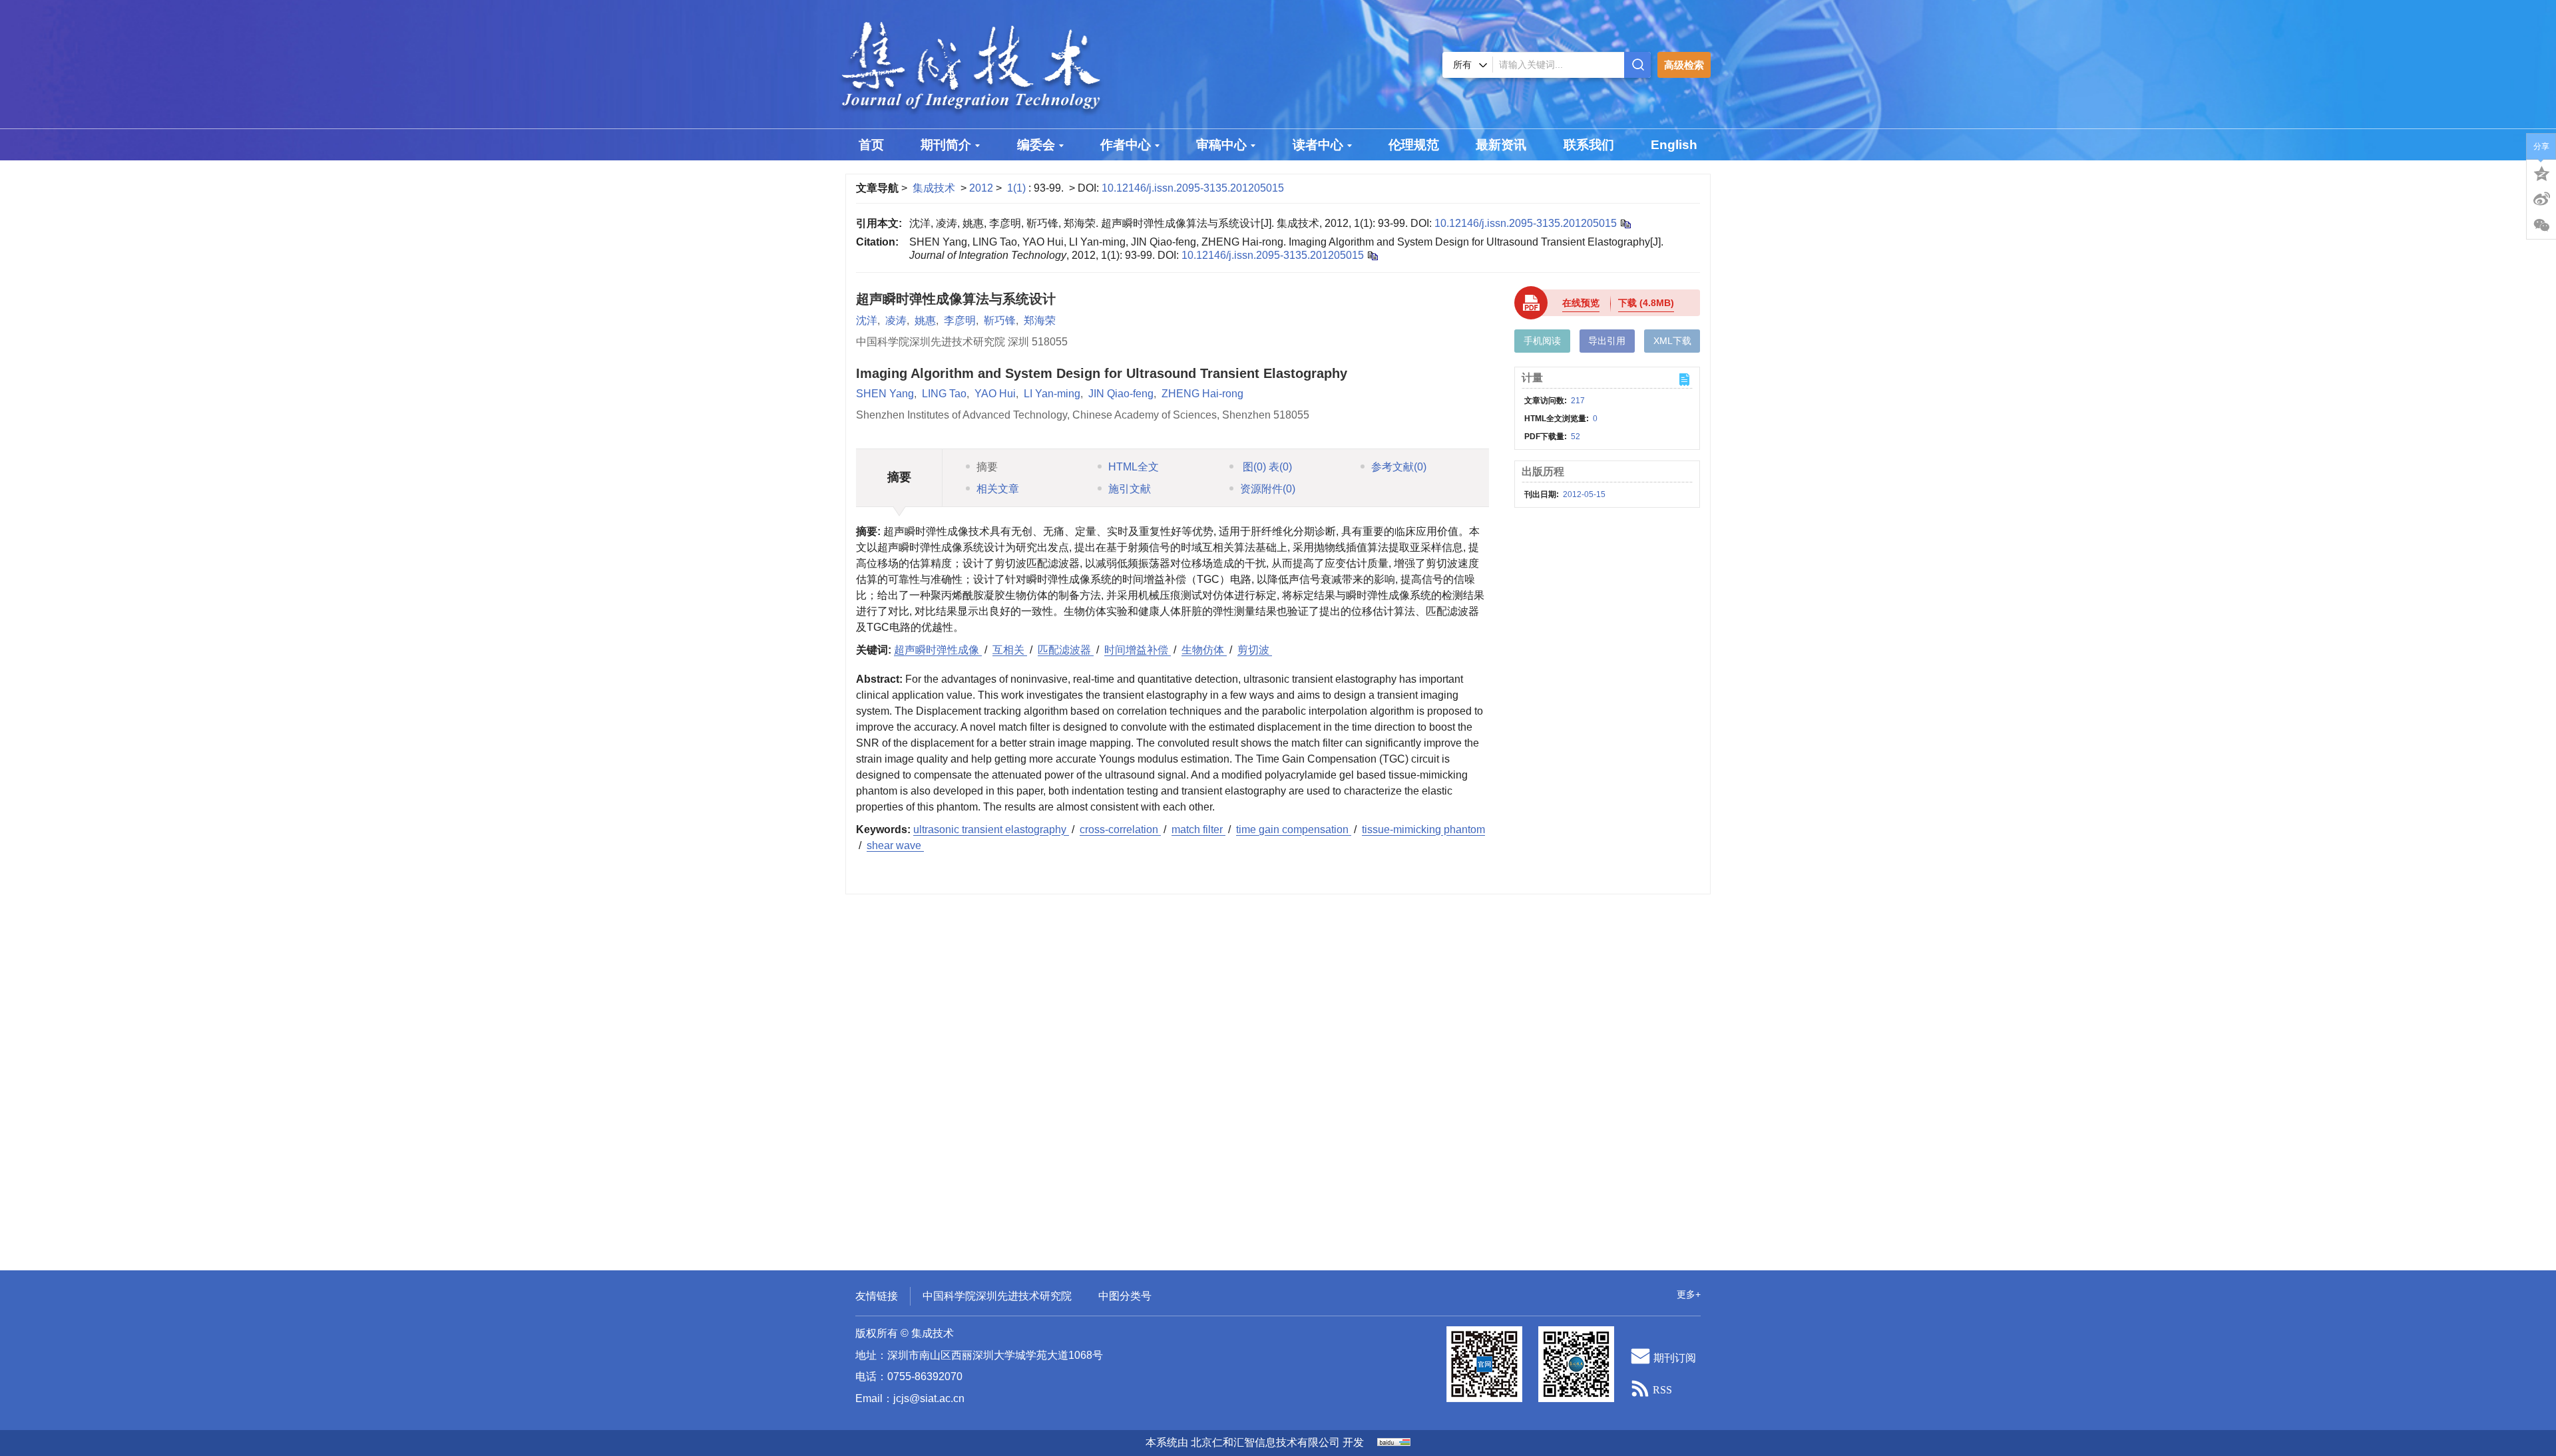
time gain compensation (1294, 829)
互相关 (1010, 650)
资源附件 (1268, 489)
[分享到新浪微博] (2541, 199)
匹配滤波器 (1066, 650)
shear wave (895, 845)
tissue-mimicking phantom (1423, 829)
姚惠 (925, 320)
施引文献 (1130, 489)
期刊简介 (946, 145)
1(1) (1018, 188)
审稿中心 (1221, 145)
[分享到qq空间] (2541, 172)
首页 (871, 145)
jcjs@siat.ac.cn (929, 1398)
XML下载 (1672, 341)
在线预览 (1581, 303)
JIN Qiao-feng (1121, 394)
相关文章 (998, 489)
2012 (981, 188)
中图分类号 (1125, 1296)
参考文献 (1399, 467)
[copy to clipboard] (1372, 255)
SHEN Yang (885, 394)
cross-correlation (1120, 829)
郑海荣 (1040, 320)
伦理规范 (1414, 145)
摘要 (987, 467)
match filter (1198, 829)
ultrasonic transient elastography (991, 829)
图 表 (1266, 467)
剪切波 (1255, 650)
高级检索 (1684, 65)
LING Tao (944, 394)
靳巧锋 (1000, 320)
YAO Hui (995, 394)
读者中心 (1318, 145)
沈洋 (867, 320)
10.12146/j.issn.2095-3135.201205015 (1193, 188)
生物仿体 (1204, 650)
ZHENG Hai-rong (1202, 394)
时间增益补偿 (1138, 650)
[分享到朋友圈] (2541, 226)
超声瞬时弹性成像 (938, 650)
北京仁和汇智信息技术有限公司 (1265, 1442)
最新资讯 (1501, 145)
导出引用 (1607, 341)
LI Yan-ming (1052, 394)
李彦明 (960, 320)
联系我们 (1589, 145)
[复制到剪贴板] (1625, 223)
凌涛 (896, 320)
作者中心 (1126, 145)
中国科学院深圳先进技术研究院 (997, 1296)
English (1674, 145)
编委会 (1036, 145)
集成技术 (934, 188)
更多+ (1689, 1294)
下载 (1646, 303)
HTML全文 (1134, 467)
